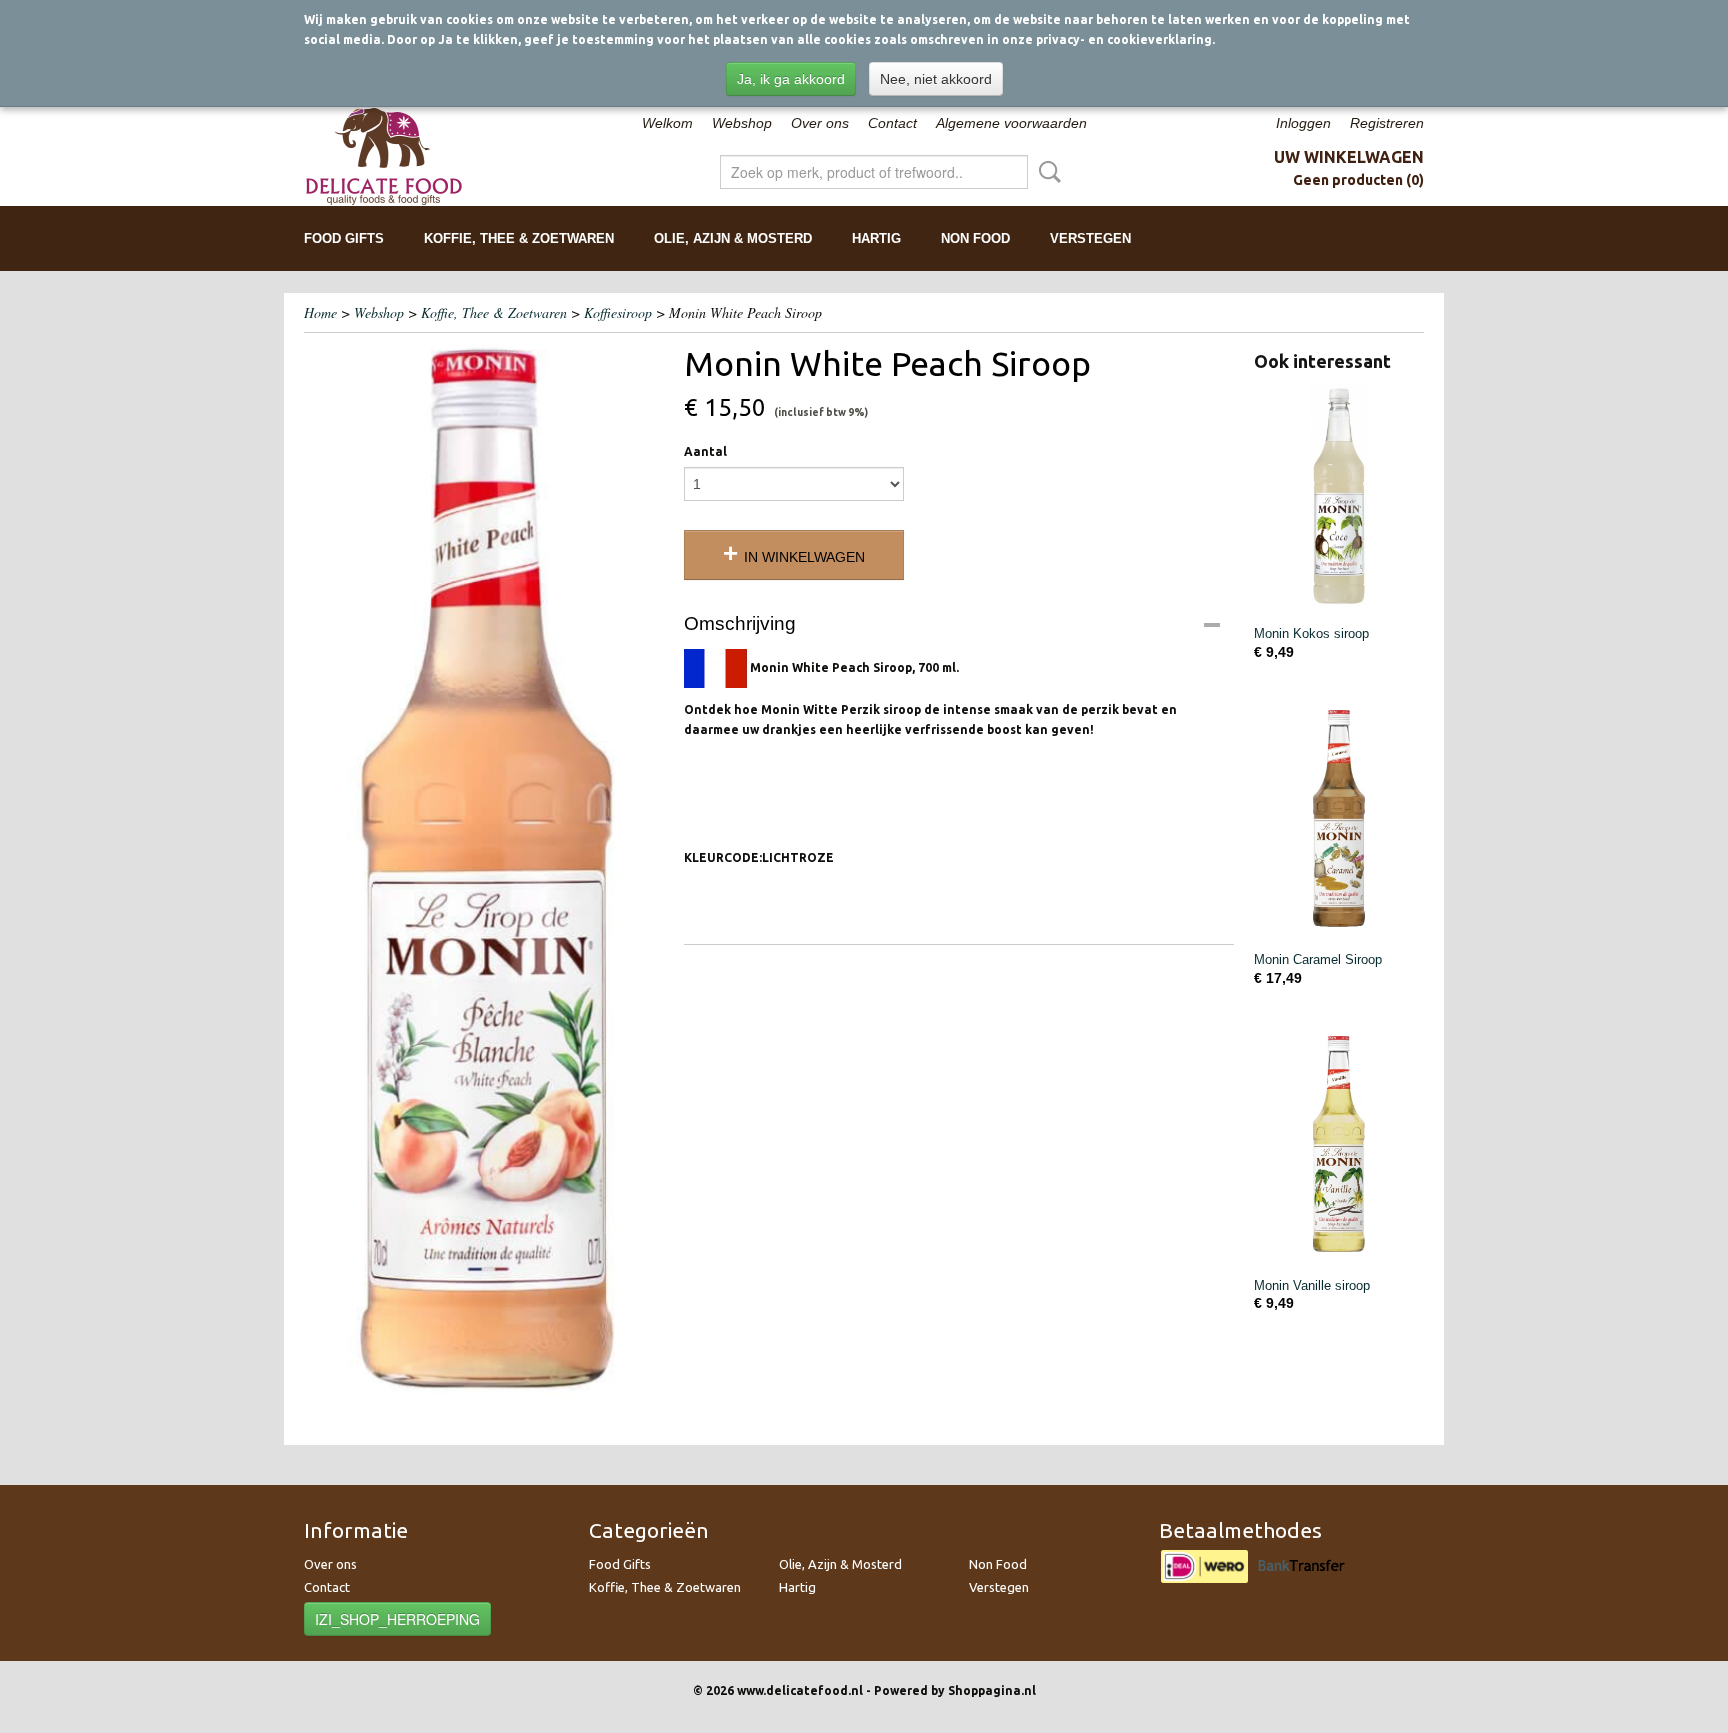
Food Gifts (344, 238)
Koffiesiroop (618, 312)
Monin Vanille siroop (1312, 1285)
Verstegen (1090, 238)
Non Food (975, 238)
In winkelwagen (804, 557)
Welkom (667, 123)
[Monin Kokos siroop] (1339, 496)
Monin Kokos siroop (1311, 633)
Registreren (1387, 123)
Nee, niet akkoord (936, 79)
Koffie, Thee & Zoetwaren (519, 238)
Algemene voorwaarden (1011, 123)
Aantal (705, 451)
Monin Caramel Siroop (1318, 959)
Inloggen (1303, 123)
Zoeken (1046, 172)
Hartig (876, 238)
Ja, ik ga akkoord (791, 79)
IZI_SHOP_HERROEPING (397, 1619)
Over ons (820, 123)
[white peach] (484, 869)
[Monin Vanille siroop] (1339, 1148)
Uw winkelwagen (1349, 157)
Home (320, 312)
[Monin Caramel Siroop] (1339, 822)
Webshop (742, 123)
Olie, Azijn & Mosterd (733, 238)
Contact (892, 123)
